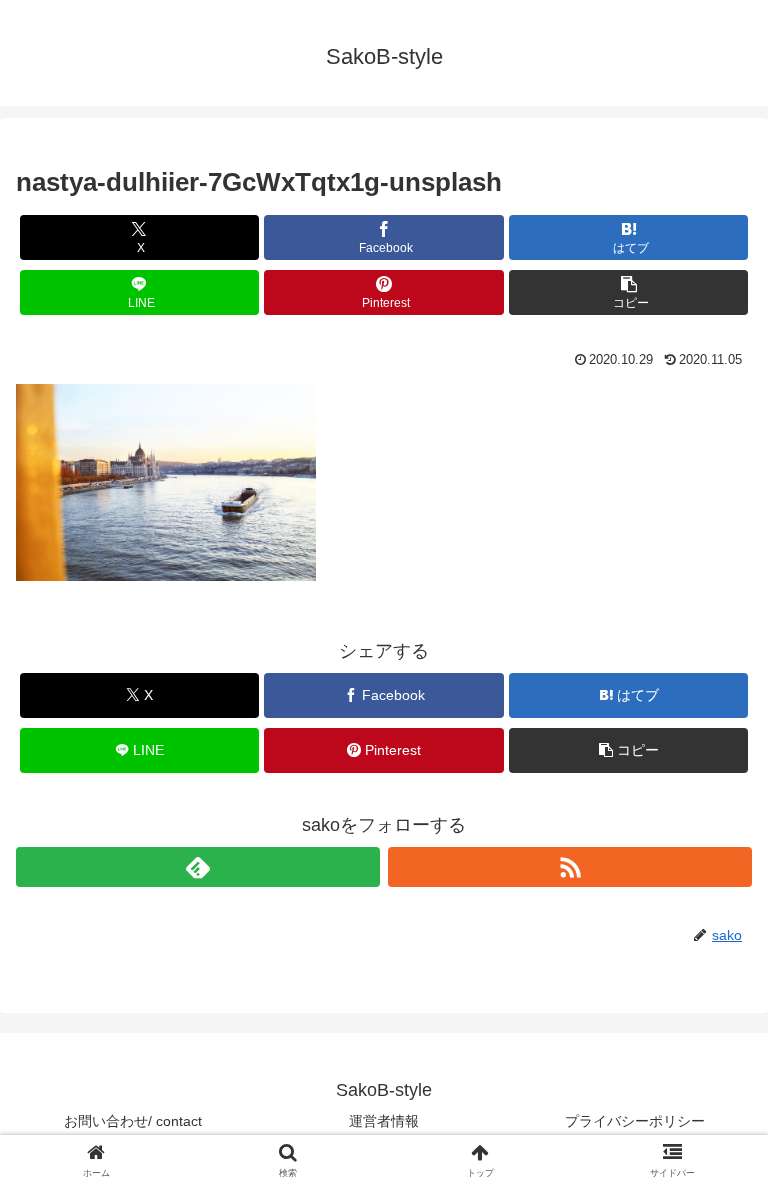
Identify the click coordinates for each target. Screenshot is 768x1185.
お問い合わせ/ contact (133, 1121)
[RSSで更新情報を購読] (570, 867)
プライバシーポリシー (635, 1121)
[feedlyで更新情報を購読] (198, 867)
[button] (628, 292)
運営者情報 (384, 1121)
